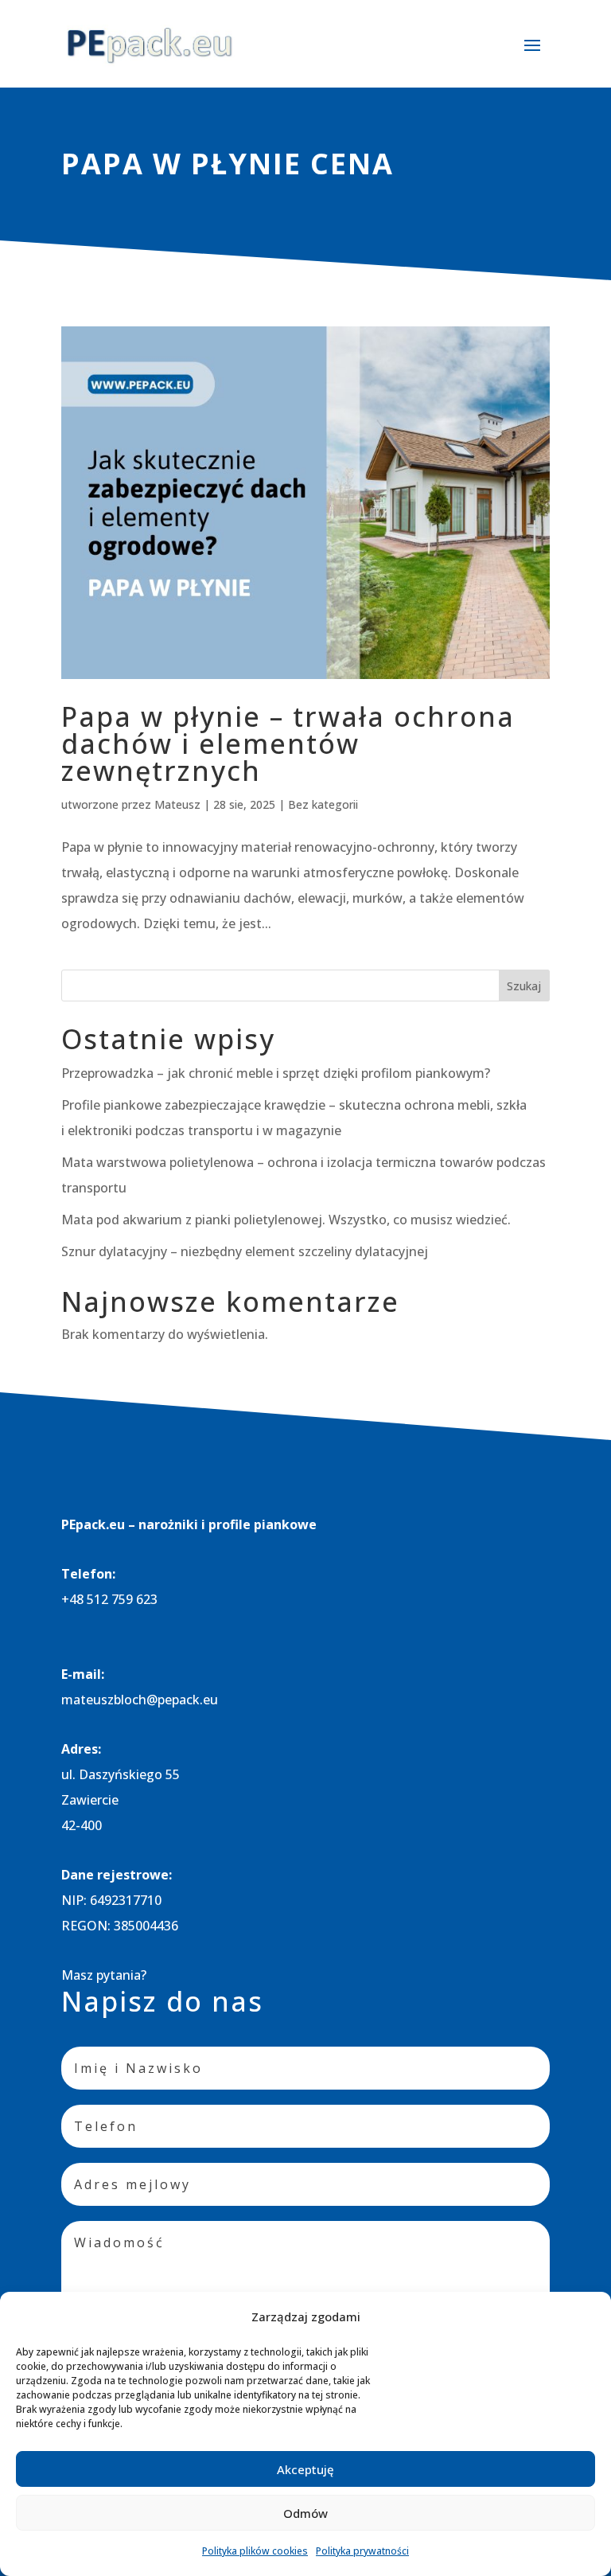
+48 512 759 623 (109, 1599)
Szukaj (524, 986)
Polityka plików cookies (255, 2551)
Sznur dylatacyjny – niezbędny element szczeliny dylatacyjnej (245, 1251)
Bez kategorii (323, 804)
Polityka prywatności (362, 2551)
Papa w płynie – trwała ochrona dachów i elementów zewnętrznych (288, 744)
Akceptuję (305, 2469)
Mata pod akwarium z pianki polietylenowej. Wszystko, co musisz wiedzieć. (286, 1220)
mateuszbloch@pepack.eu (140, 1700)
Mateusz (177, 804)
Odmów (305, 2513)
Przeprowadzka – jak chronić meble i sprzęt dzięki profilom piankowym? (276, 1073)
